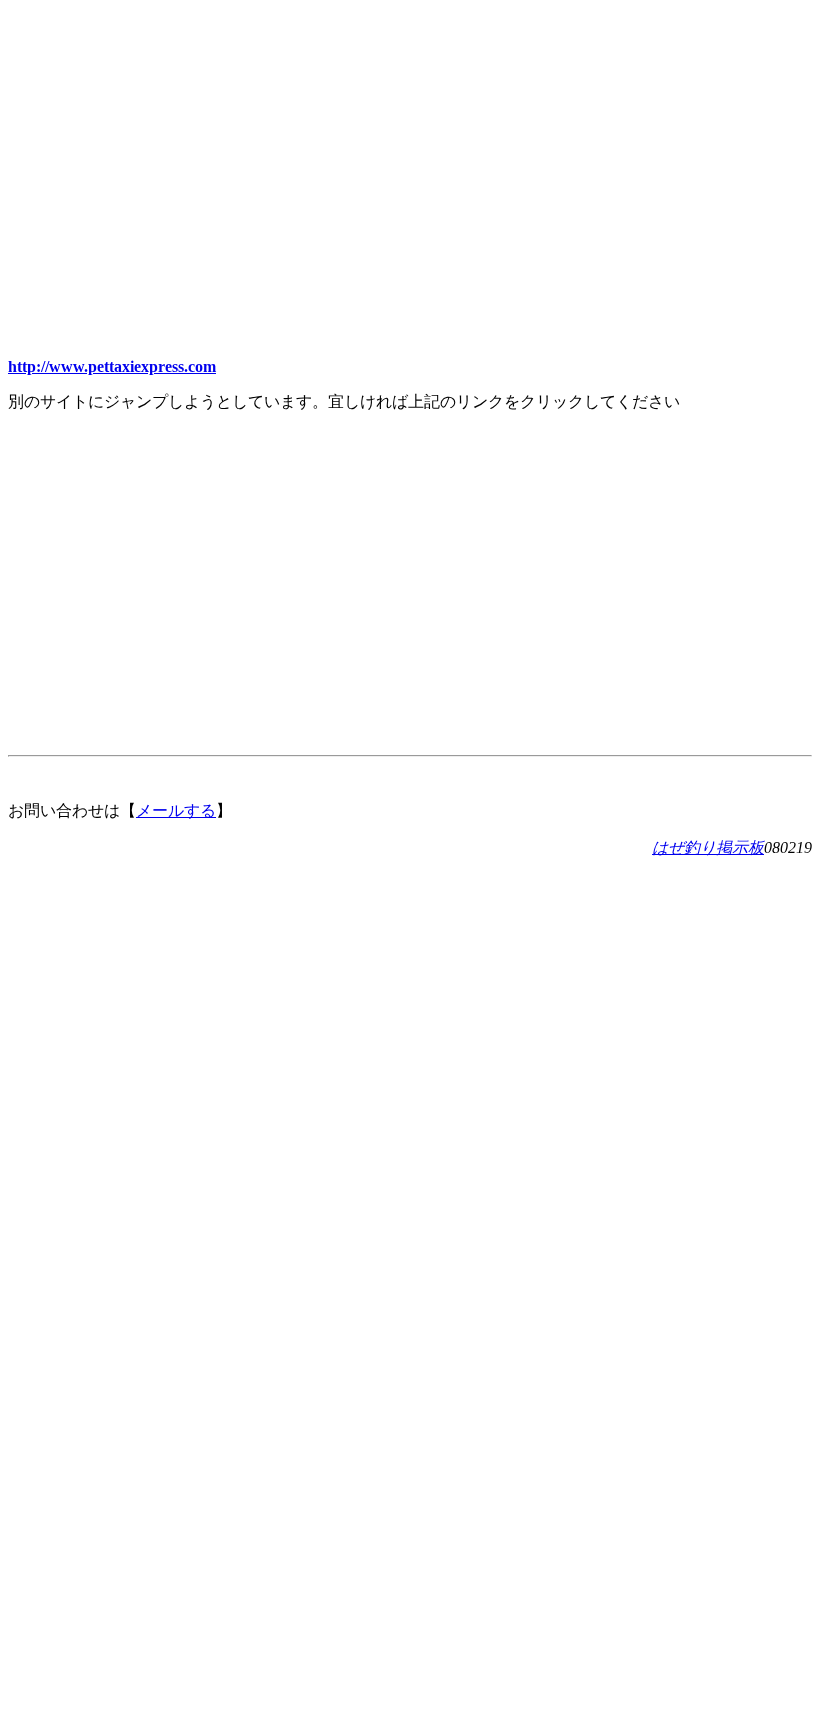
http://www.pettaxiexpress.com (112, 366)
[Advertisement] (410, 148)
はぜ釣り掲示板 (708, 847)
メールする (176, 810)
